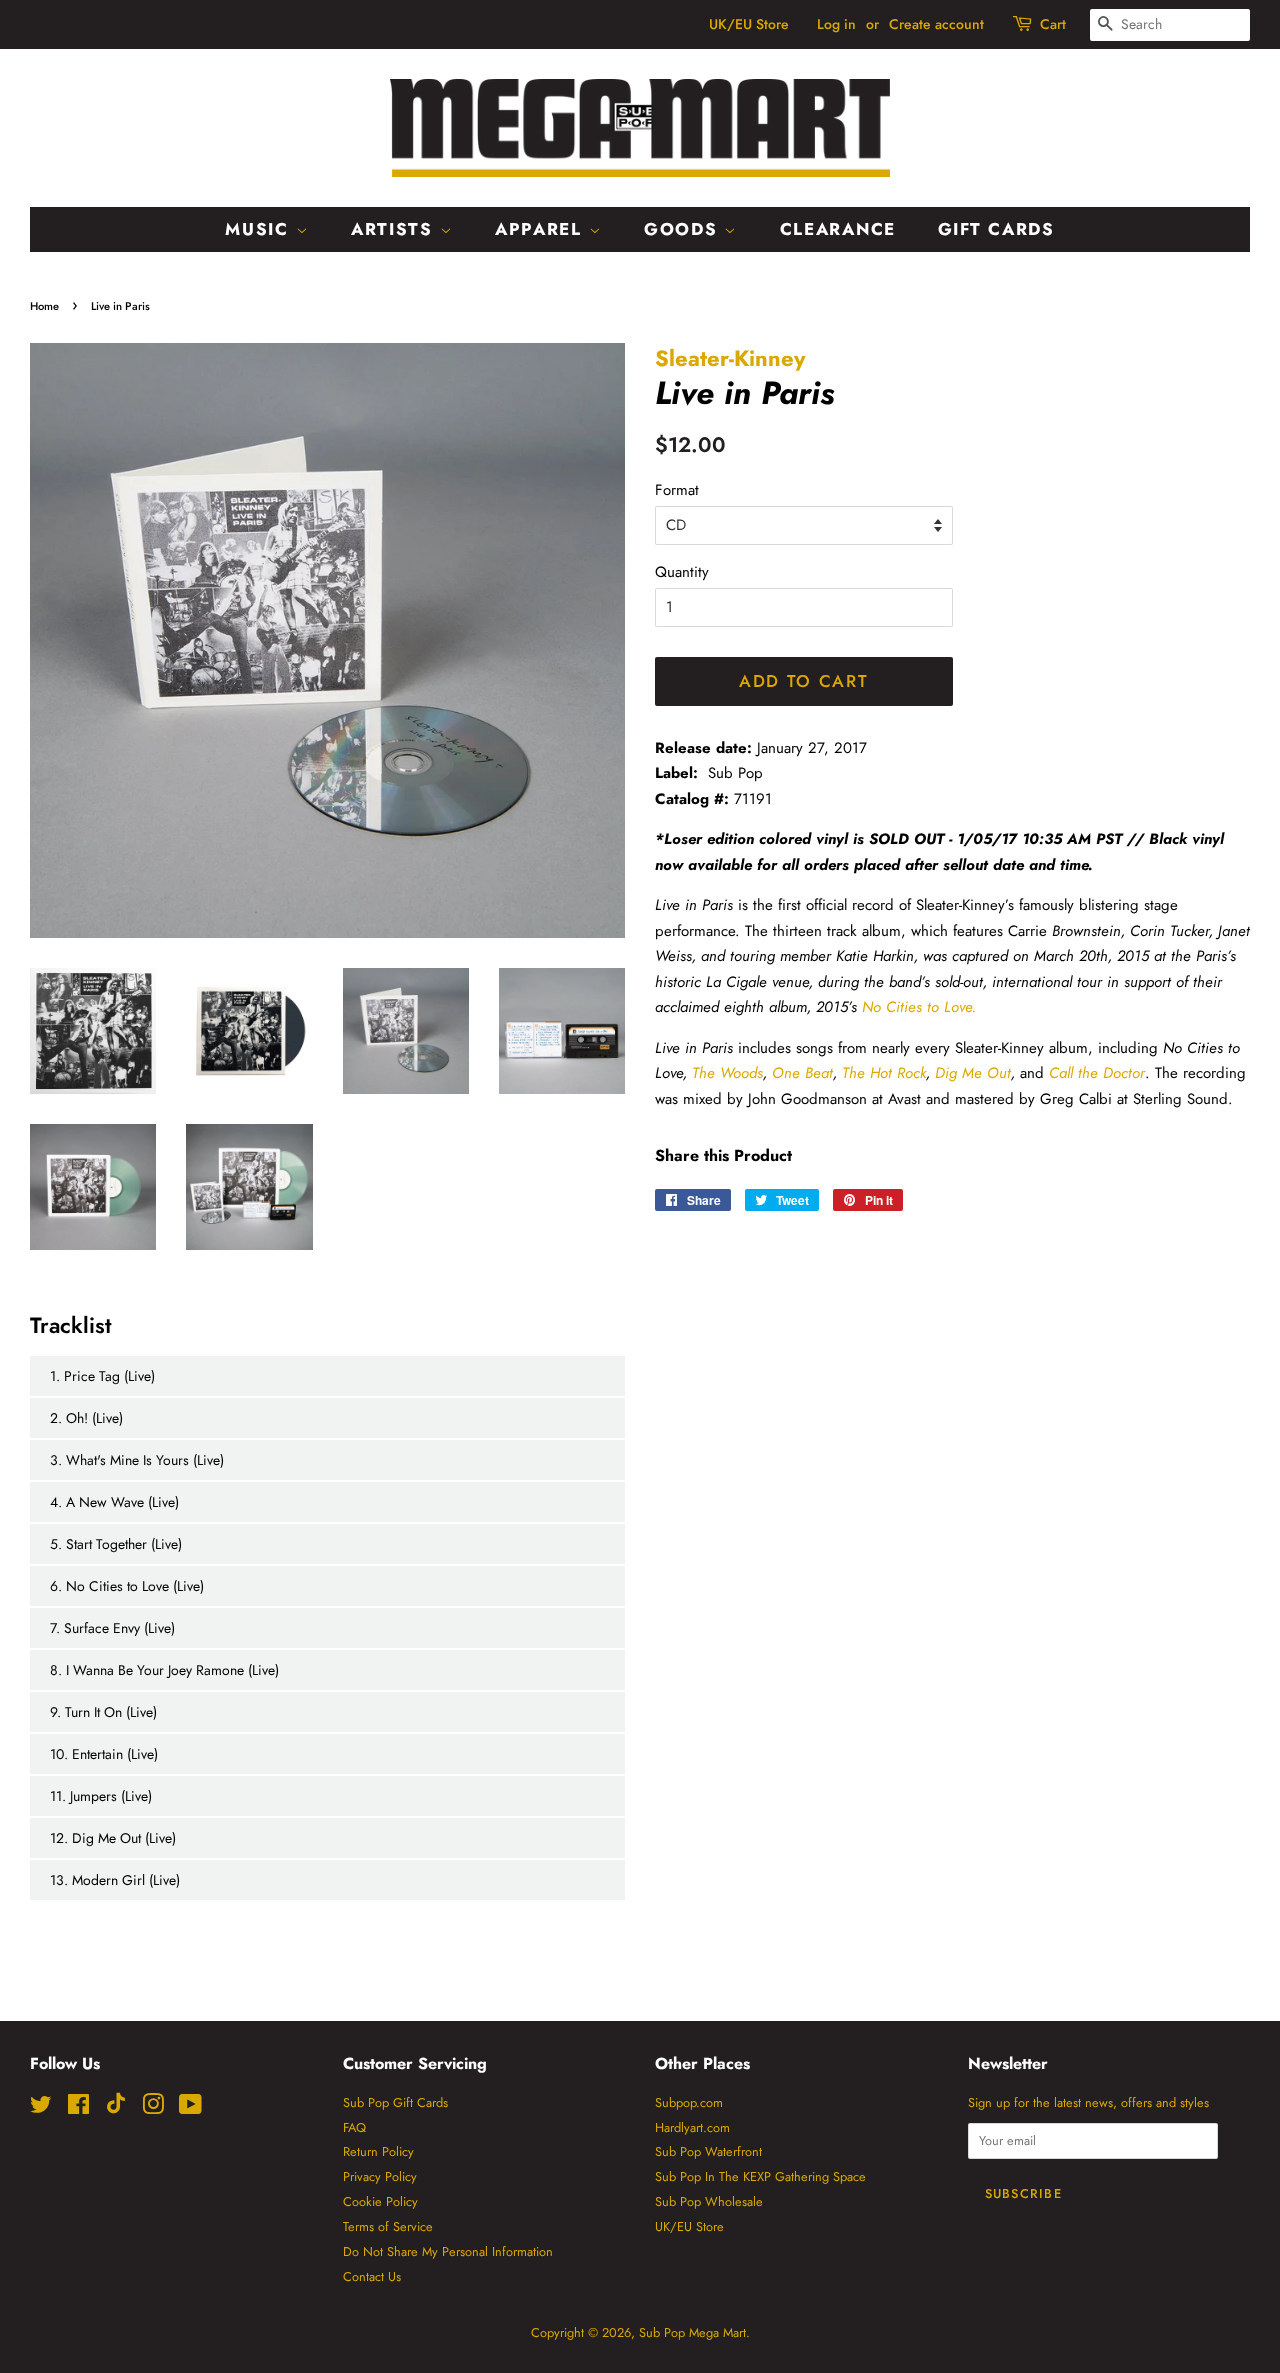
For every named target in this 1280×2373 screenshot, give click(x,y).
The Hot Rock (884, 1073)
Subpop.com (689, 2102)
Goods (684, 229)
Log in (836, 24)
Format (677, 490)
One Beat (802, 1073)
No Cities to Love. (919, 1007)
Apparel (542, 229)
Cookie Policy (380, 2201)
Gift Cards (996, 229)
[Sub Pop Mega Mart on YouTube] (190, 2108)
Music (260, 229)
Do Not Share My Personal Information (448, 2251)
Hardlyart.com (692, 2127)
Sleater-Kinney (730, 358)
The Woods (727, 1073)
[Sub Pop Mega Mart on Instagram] (153, 2108)
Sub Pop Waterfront (708, 2151)
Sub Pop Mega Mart (692, 2332)
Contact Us (372, 2276)
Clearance (838, 229)
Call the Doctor (1097, 1073)
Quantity (682, 572)
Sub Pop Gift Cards (395, 2102)
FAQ (354, 2127)
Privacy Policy (380, 2176)
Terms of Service (388, 2226)
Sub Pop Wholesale (709, 2201)
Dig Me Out (973, 1073)
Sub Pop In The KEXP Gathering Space (760, 2176)
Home (44, 306)
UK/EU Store (749, 24)
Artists (395, 229)
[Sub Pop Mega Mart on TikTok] (116, 2109)
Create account (936, 24)
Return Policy (378, 2151)
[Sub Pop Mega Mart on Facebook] (78, 2108)
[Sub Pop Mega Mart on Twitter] (41, 2108)
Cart (1053, 24)
